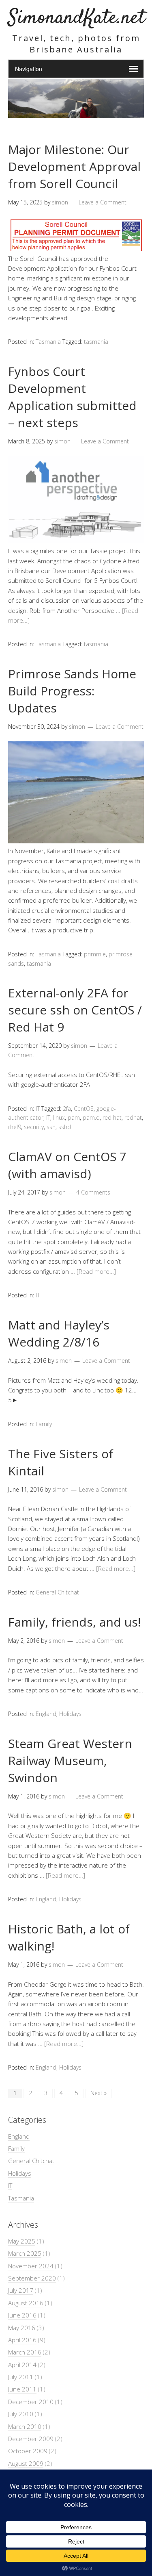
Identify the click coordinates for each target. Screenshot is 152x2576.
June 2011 (22, 2389)
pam (74, 1117)
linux (59, 1117)
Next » (98, 2093)
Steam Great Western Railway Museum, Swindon (70, 1760)
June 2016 (22, 2315)
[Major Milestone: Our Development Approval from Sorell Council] (76, 248)
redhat (133, 1117)
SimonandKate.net (77, 18)
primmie (95, 954)
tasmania (96, 342)
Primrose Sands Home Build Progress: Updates (72, 691)
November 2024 (31, 2266)
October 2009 (28, 2451)
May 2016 (22, 2328)
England (46, 1714)
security (34, 1127)
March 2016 (25, 2352)
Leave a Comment (103, 202)
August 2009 (26, 2463)
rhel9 (15, 1127)
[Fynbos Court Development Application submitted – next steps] (76, 541)
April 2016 (22, 2340)
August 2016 (26, 2303)
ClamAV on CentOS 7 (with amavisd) (67, 1165)
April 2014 (22, 2365)
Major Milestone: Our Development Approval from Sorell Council (74, 166)
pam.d (91, 1117)
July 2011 (21, 2377)
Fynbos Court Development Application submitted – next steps (72, 397)
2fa (67, 1109)
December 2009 (31, 2439)
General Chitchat (57, 1592)
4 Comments (93, 1192)
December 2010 (31, 2402)
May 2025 (22, 2241)
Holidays (70, 1714)
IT (38, 1109)
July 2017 (21, 2290)
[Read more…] (96, 1271)
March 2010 (25, 2426)
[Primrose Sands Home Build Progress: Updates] (76, 841)
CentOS (84, 1109)
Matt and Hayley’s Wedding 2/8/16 (59, 1333)
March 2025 (25, 2253)
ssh (51, 1127)
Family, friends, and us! (74, 1622)
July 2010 (21, 2414)
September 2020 (32, 2278)
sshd (65, 1127)
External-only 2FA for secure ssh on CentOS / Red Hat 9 (75, 1010)
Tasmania (48, 342)
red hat (112, 1117)
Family (44, 1424)
